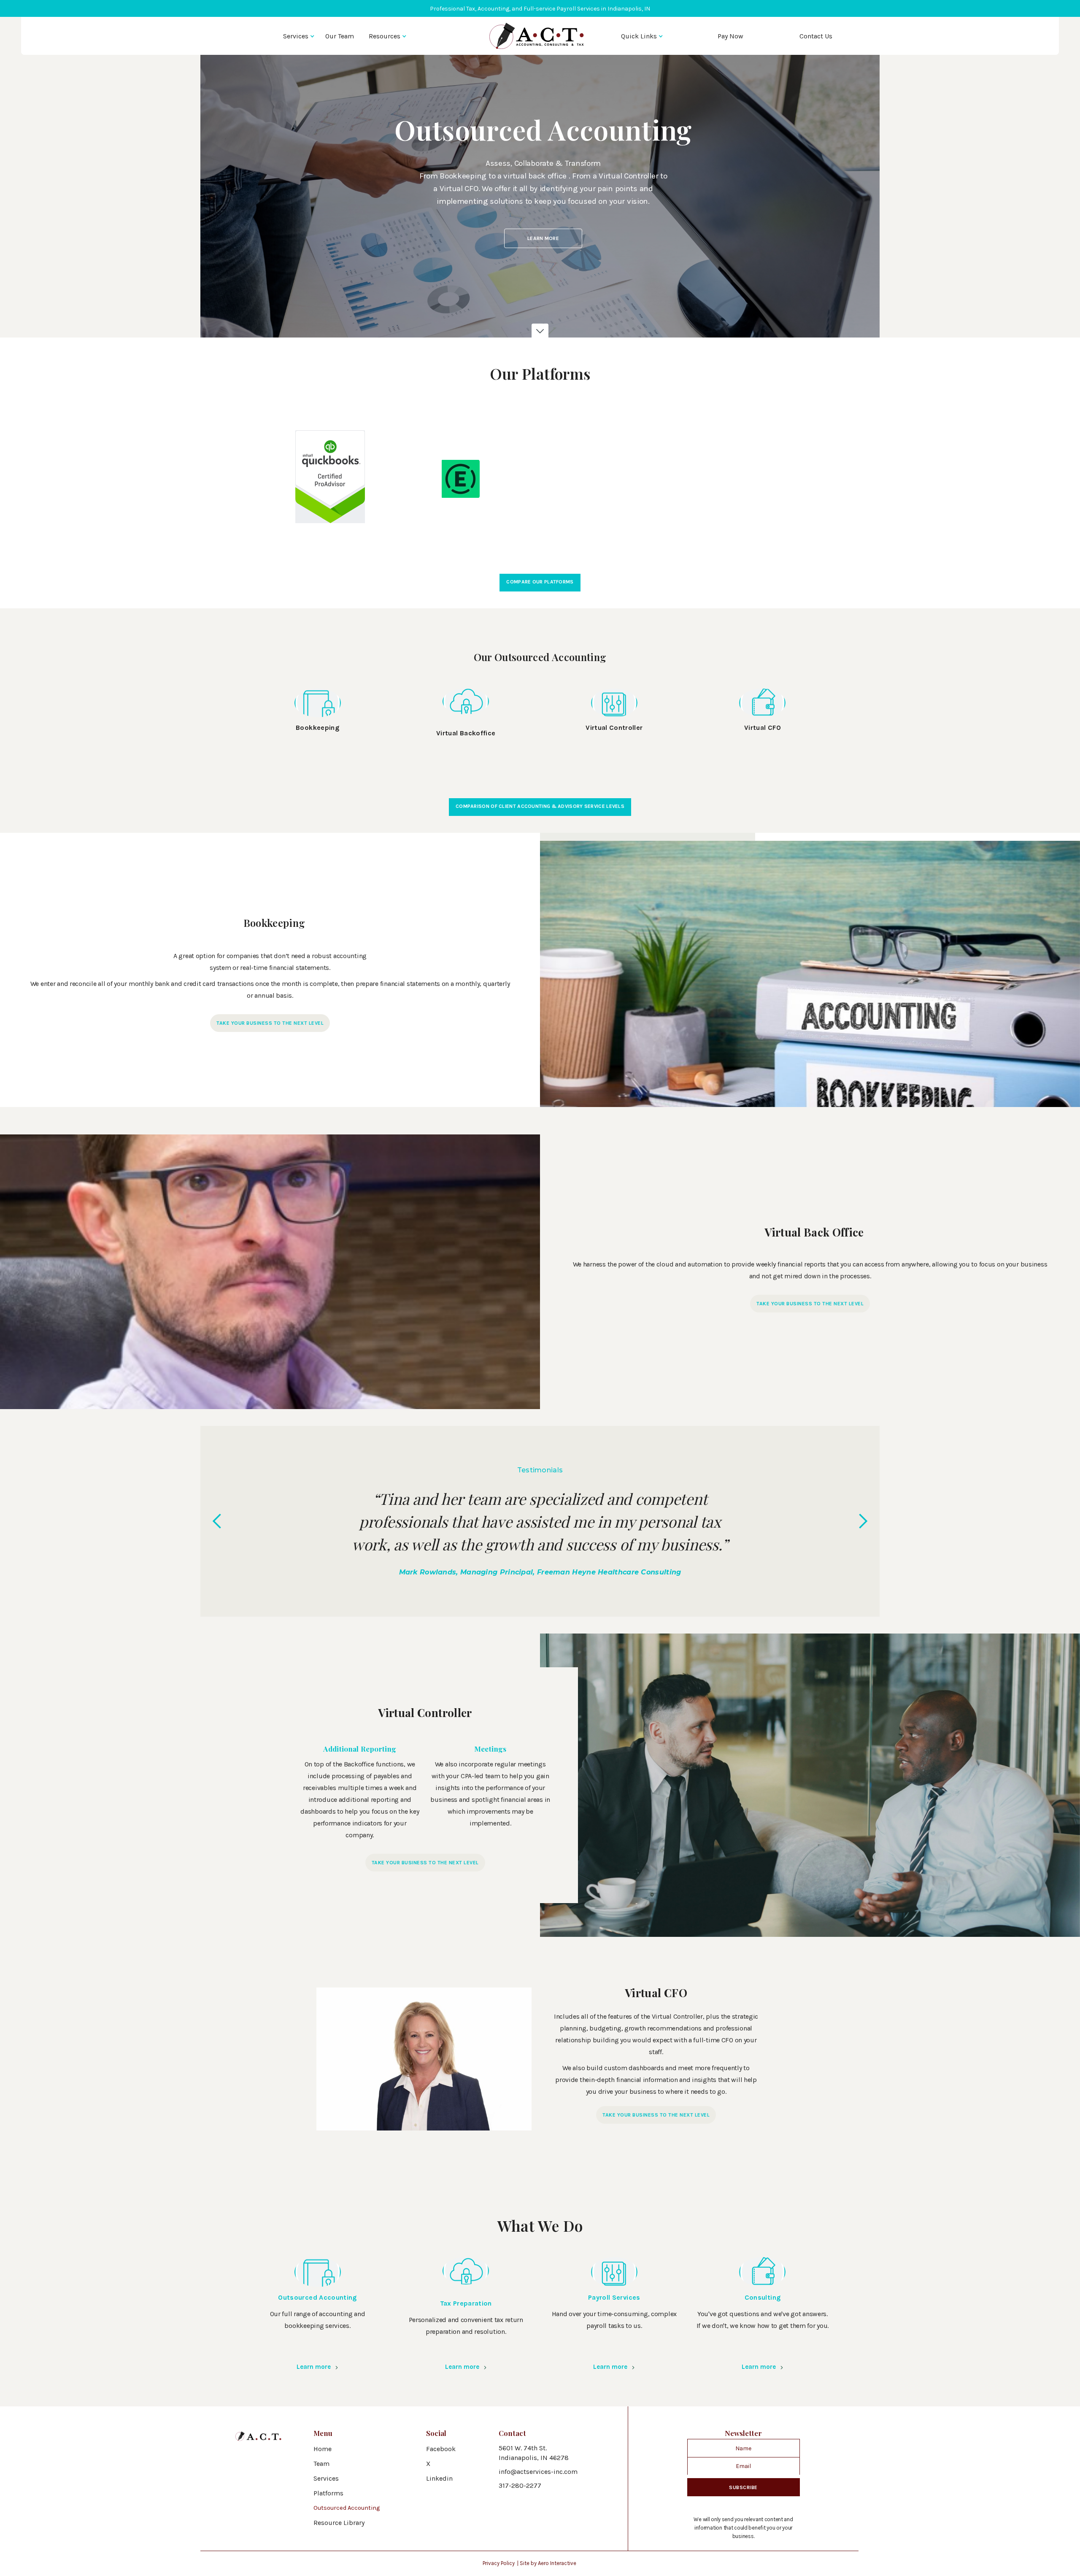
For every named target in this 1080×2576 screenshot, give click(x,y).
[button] (299, 36)
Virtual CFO (763, 728)
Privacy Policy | (501, 2563)
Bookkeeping (317, 728)
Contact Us (816, 36)
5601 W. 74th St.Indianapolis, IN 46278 (534, 2453)
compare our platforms (540, 582)
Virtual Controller (614, 728)
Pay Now (730, 36)
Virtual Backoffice (466, 733)
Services (296, 36)
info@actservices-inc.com (538, 2472)
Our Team (340, 36)
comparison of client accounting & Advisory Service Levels (540, 806)
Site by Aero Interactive (548, 2563)
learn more (543, 238)
